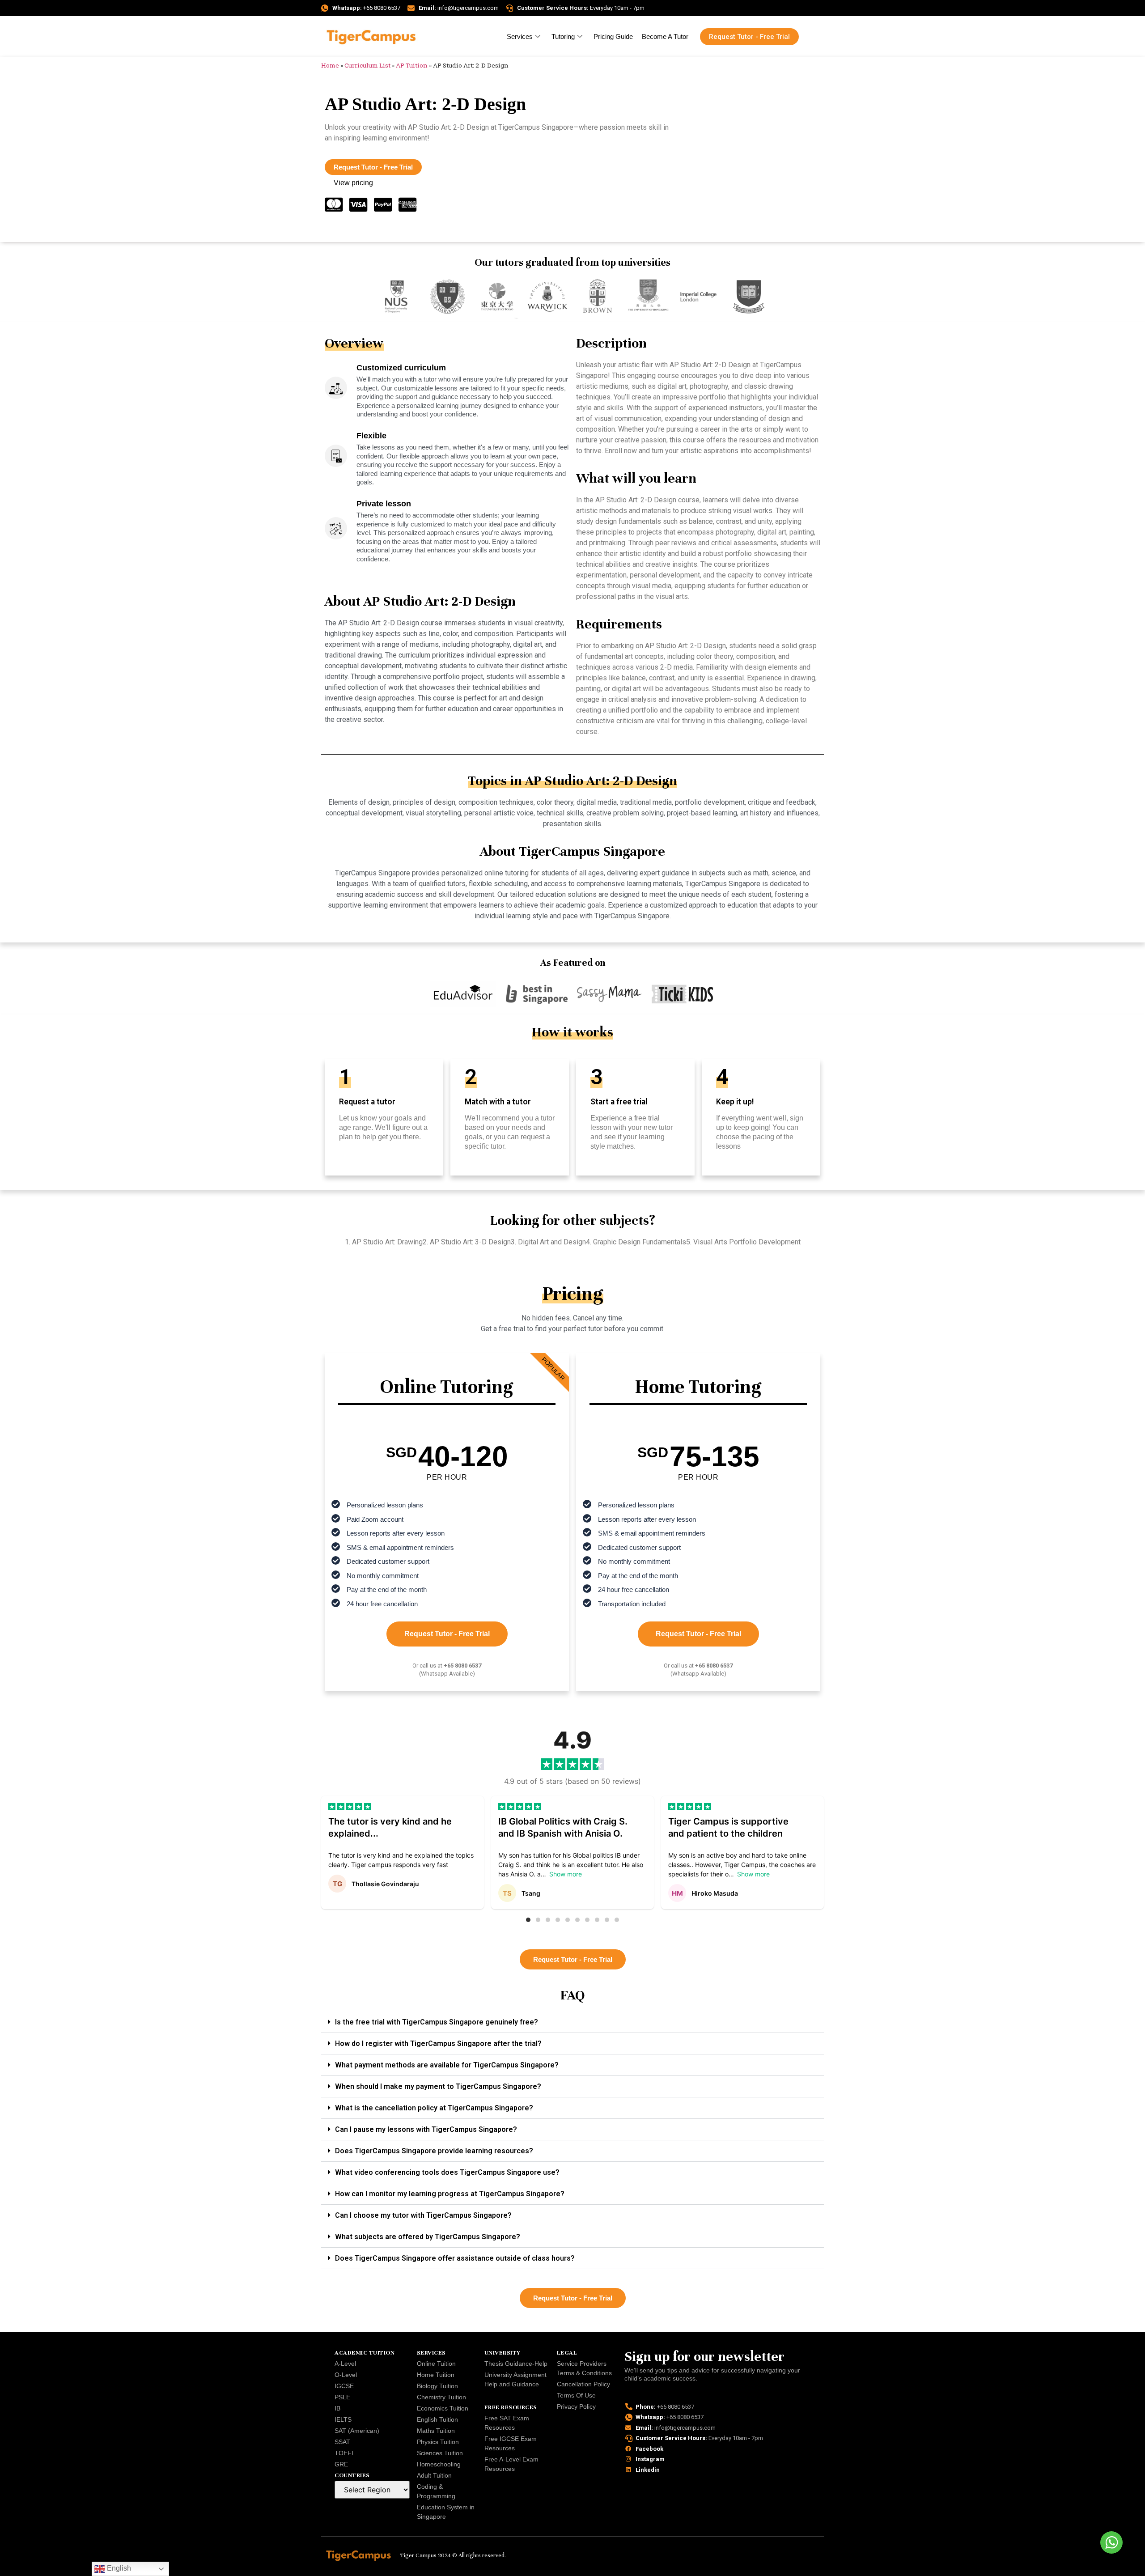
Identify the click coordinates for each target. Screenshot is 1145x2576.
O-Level (346, 2375)
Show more (566, 1874)
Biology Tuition (437, 2386)
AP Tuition (412, 65)
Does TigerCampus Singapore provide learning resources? (434, 2151)
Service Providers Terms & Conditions (584, 2368)
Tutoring (563, 36)
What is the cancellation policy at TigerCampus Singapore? (434, 2108)
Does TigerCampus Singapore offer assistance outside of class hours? (455, 2258)
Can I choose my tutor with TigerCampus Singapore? (423, 2215)
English (118, 2568)
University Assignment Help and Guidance (515, 2379)
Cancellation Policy (583, 2384)
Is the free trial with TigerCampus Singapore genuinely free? (437, 2022)
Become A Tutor (665, 36)
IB (337, 2408)
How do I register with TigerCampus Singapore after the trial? (438, 2043)
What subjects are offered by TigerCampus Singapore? (428, 2237)
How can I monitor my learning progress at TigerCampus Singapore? (450, 2194)
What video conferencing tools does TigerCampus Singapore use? (447, 2172)
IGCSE (344, 2386)
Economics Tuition (443, 2408)
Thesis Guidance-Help (516, 2364)
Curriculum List (367, 65)
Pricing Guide (613, 36)
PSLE (342, 2397)
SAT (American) (357, 2431)
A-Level (345, 2364)
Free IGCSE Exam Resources (511, 2443)
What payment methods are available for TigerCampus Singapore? (447, 2065)
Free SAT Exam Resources (507, 2423)
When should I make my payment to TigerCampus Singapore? (438, 2086)
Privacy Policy (576, 2406)
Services (520, 36)
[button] (528, 1920)
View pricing (353, 183)
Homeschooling (439, 2464)
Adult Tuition (434, 2475)
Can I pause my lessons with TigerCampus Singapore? (426, 2129)
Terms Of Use (576, 2395)
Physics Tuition (438, 2442)
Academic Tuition (365, 2353)
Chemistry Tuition (441, 2397)
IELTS (343, 2419)
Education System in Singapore (446, 2512)
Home (330, 65)
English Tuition (437, 2419)
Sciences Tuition (440, 2453)
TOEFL (345, 2453)
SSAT (342, 2442)
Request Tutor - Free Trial (447, 1634)
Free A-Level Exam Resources (511, 2464)
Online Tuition (436, 2364)
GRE (341, 2464)
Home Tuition (436, 2375)
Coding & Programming (436, 2491)
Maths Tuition (436, 2431)
